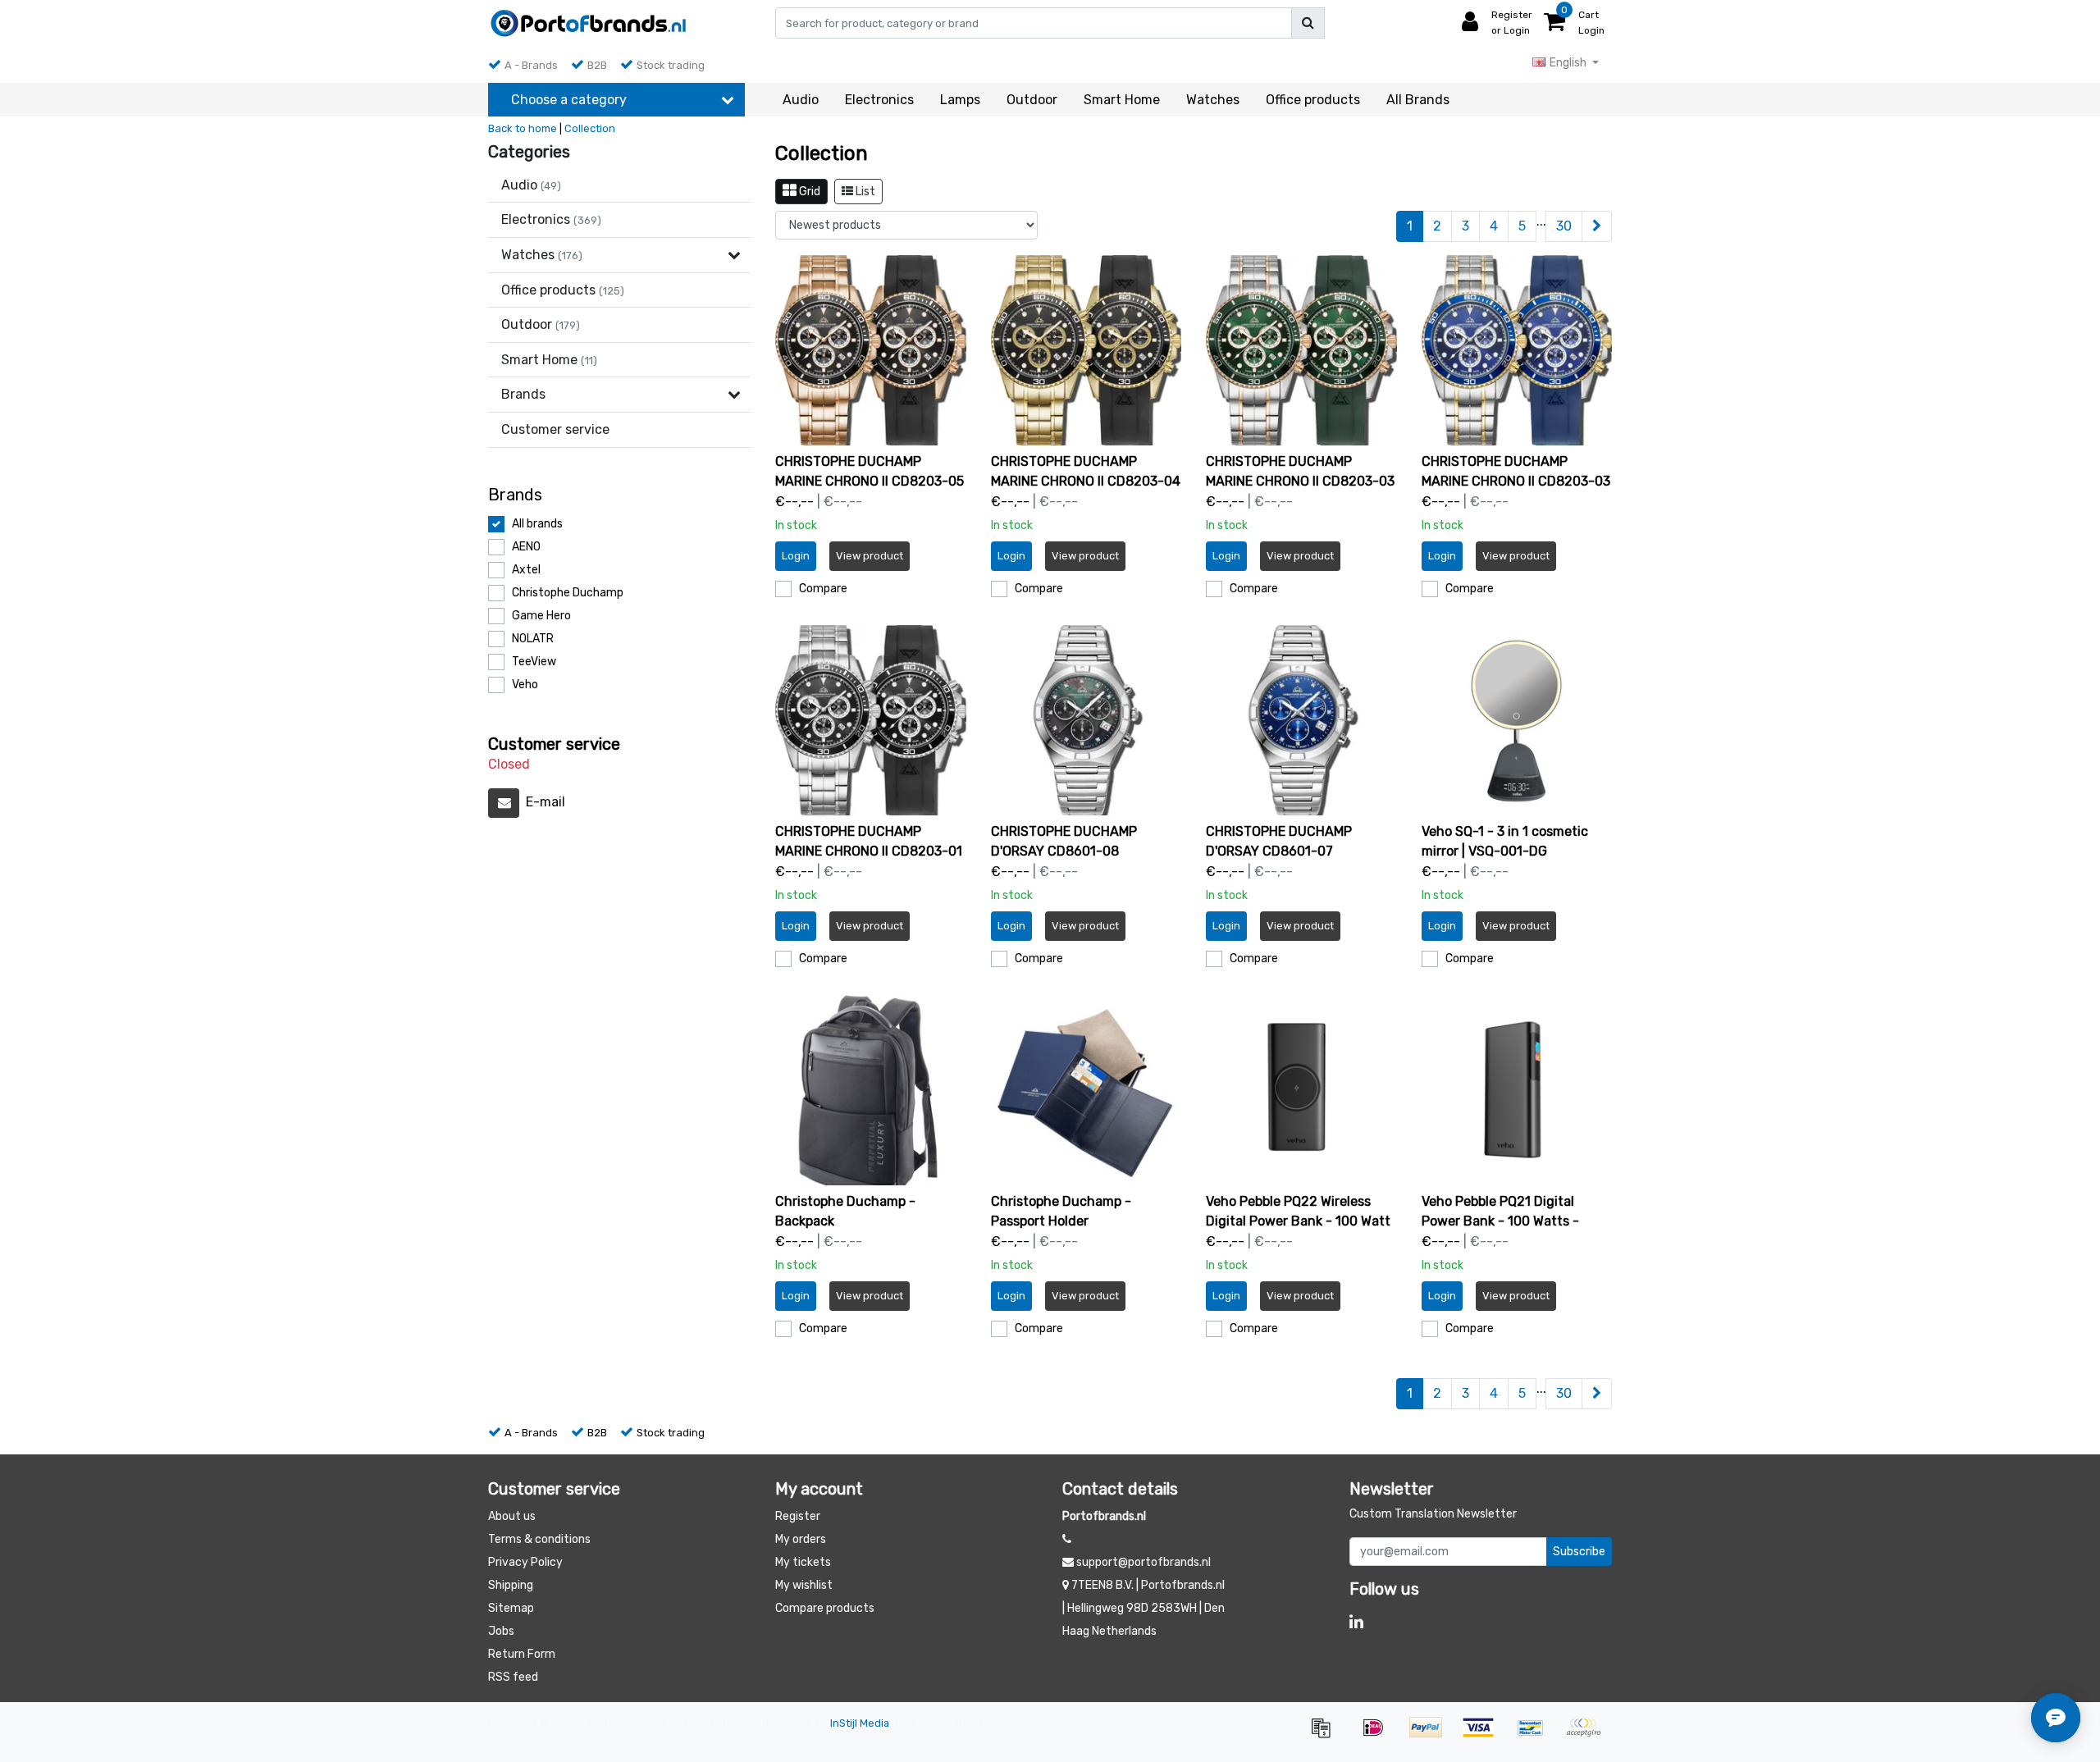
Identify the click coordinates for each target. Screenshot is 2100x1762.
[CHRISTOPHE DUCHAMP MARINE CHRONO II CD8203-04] (1087, 351)
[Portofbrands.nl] (589, 23)
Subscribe (1579, 1552)
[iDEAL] (1379, 1735)
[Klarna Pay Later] (1587, 1735)
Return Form (522, 1654)
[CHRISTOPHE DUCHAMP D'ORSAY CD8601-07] (1301, 721)
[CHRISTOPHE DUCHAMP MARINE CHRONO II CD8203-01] (871, 721)
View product (870, 556)
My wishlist (804, 1585)
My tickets (803, 1562)
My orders (801, 1539)
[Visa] (1484, 1735)
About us (512, 1516)
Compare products (825, 1608)
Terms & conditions (539, 1539)
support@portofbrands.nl (1144, 1562)
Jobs (501, 1631)
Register (798, 1516)
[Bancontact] (1536, 1735)
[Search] (1308, 23)
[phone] (1067, 1539)
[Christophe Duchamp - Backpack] (871, 1091)
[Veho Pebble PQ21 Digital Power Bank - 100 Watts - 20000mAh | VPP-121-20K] (1517, 1091)
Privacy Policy (525, 1562)
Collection (590, 128)
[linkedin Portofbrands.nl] (1356, 1622)
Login (796, 556)
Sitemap (511, 1608)
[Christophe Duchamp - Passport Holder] (1087, 1091)
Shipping (511, 1585)
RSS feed (513, 1677)
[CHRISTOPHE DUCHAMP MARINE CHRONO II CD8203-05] (871, 351)
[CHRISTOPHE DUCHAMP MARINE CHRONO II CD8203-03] (1301, 351)
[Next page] (1597, 226)
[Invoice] (1326, 1735)
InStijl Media (860, 1723)
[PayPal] (1431, 1735)
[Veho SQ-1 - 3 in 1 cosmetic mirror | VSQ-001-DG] (1517, 721)
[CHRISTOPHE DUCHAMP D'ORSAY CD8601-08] (1087, 721)
